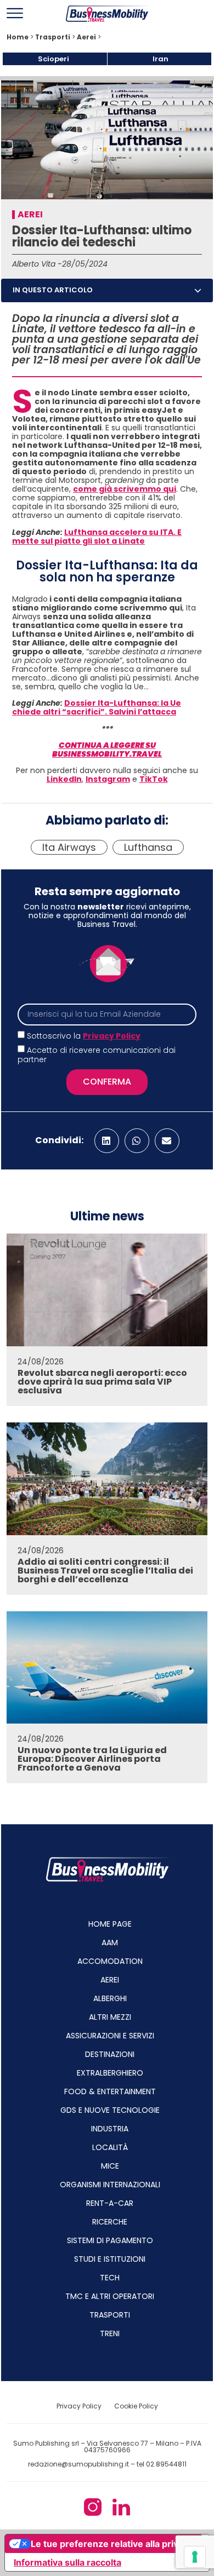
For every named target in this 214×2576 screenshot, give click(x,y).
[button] (198, 290)
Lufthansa (148, 847)
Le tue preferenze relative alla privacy (112, 2544)
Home (18, 37)
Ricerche (110, 2222)
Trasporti (53, 37)
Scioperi (54, 59)
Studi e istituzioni (110, 2259)
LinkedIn (64, 779)
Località (110, 2147)
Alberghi (110, 1998)
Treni (110, 2333)
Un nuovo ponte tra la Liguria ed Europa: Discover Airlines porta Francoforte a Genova (92, 1759)
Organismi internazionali (110, 2185)
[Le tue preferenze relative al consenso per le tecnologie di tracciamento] (195, 2557)
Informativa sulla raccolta (67, 2562)
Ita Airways (69, 847)
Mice (110, 2166)
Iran (161, 59)
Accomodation (110, 1961)
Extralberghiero (110, 2073)
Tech (110, 2278)
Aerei (86, 37)
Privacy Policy (112, 1036)
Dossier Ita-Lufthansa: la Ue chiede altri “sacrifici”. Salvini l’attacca (97, 707)
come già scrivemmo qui (125, 489)
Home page (110, 1924)
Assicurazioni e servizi (110, 2036)
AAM (110, 1943)
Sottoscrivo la (84, 1036)
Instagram (108, 779)
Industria (110, 2129)
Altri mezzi (110, 2017)
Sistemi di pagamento (110, 2240)
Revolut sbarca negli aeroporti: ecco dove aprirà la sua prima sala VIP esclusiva (102, 1382)
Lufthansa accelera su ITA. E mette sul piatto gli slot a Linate (97, 537)
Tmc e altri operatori (110, 2296)
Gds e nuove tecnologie (110, 2110)
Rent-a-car (110, 2203)
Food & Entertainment (110, 2091)
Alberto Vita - (37, 264)
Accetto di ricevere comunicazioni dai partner (97, 1055)
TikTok (154, 779)
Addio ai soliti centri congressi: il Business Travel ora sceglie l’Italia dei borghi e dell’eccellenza (105, 1571)
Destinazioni (110, 2054)
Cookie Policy (136, 2406)
